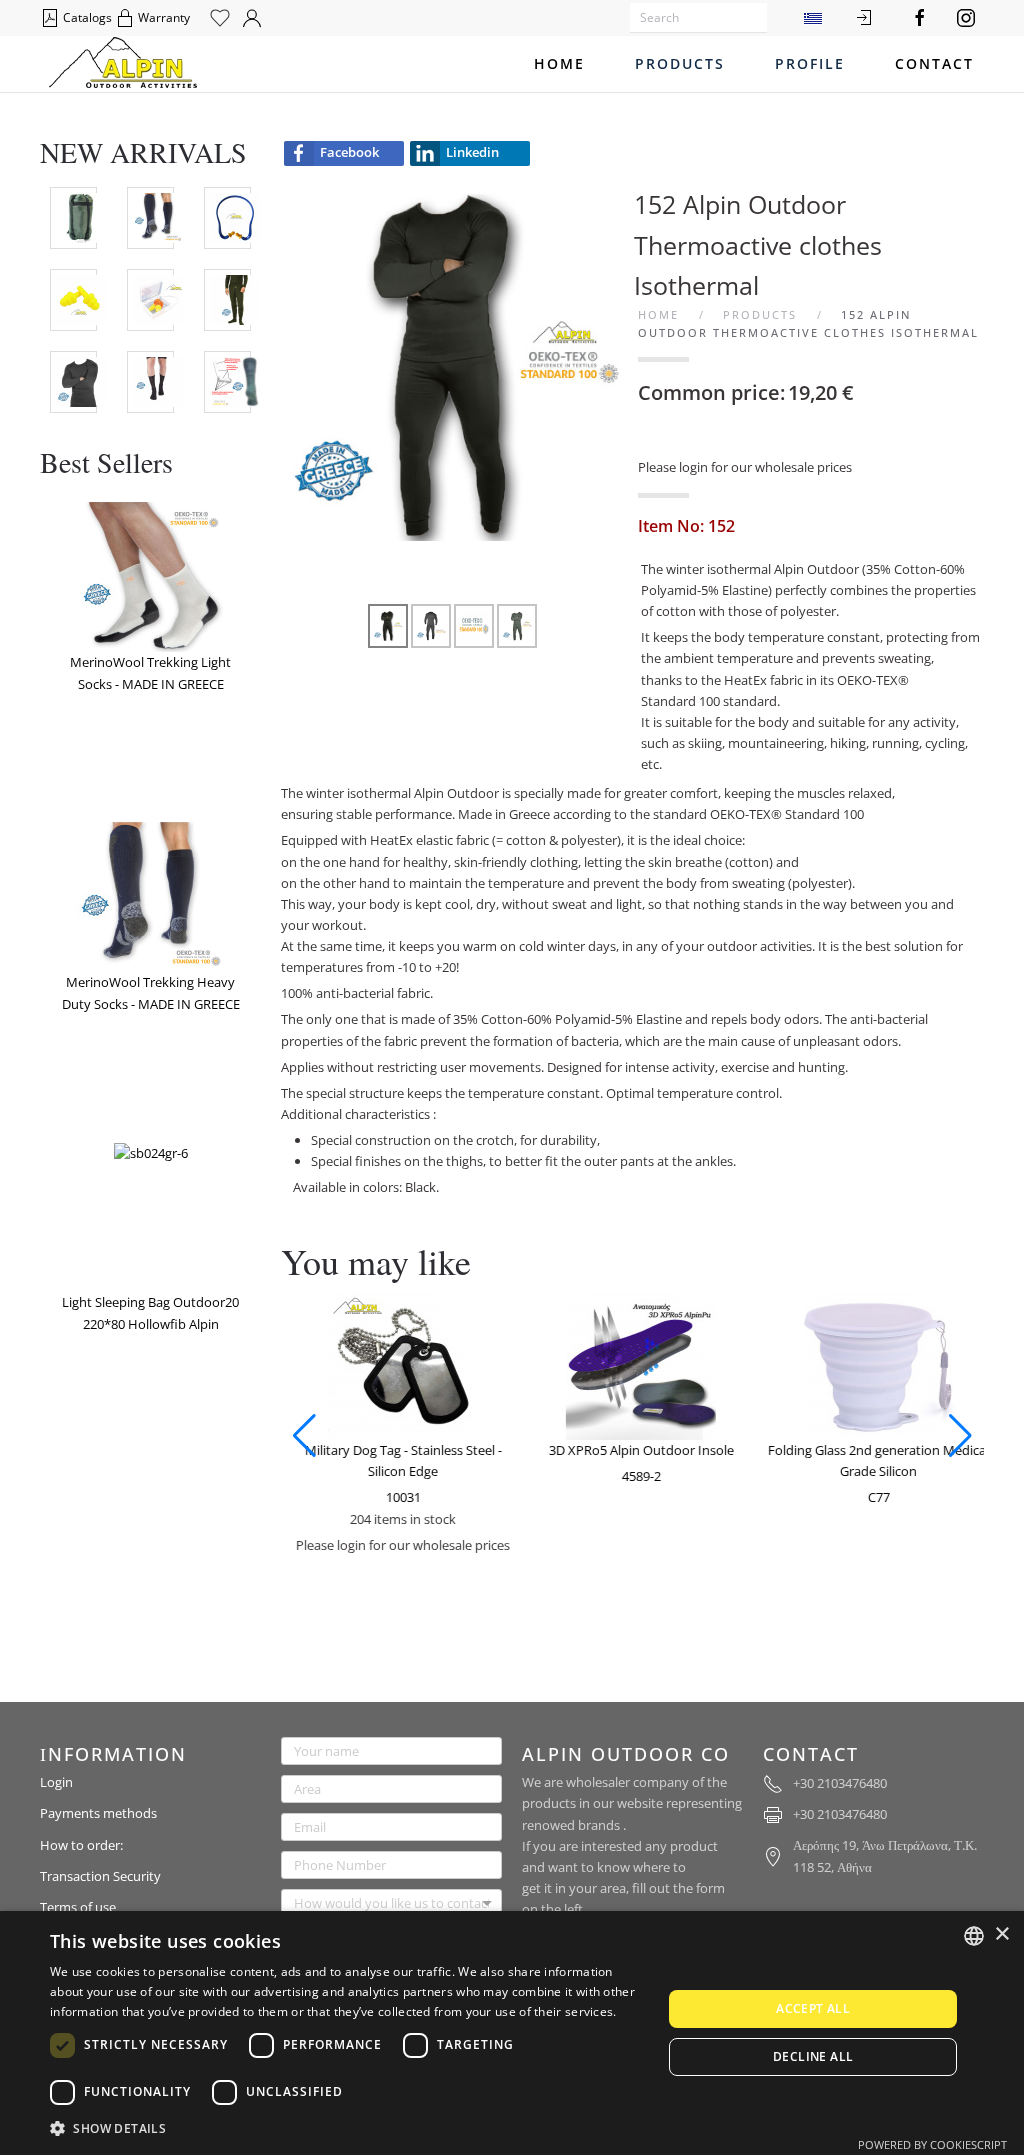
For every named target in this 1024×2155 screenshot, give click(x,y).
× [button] (1001, 1934)
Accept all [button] (813, 2008)
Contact (934, 63)
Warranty (162, 17)
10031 (397, 1497)
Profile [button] (810, 63)
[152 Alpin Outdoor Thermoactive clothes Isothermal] (454, 366)
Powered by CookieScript (932, 2144)
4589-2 (635, 1476)
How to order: (81, 1845)
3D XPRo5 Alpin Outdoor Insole (635, 1450)
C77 (873, 1497)
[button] (304, 1436)
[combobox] (974, 1936)
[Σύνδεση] (864, 18)
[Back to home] (123, 64)
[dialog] (512, 2033)
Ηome (559, 63)
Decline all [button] (813, 2056)
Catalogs (86, 17)
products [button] (680, 63)
